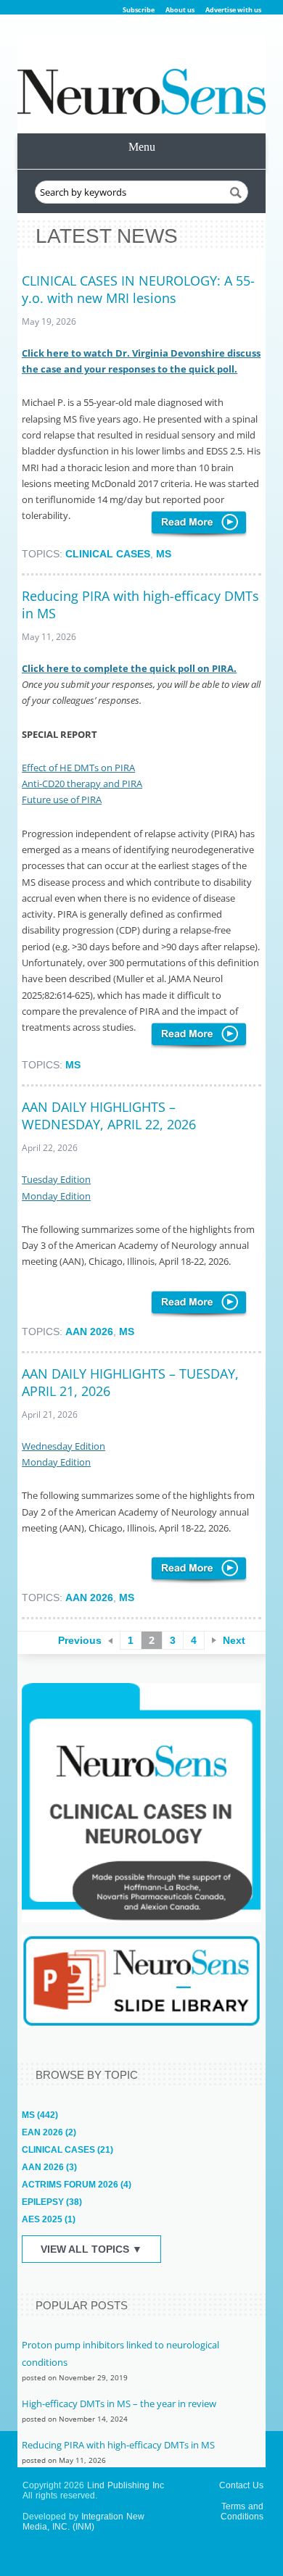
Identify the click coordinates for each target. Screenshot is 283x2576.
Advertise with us (233, 10)
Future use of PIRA (62, 799)
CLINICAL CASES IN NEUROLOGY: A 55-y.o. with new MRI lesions (138, 289)
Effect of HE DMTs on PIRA (78, 768)
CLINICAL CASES (108, 554)
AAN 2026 (89, 1331)
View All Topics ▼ (91, 2249)
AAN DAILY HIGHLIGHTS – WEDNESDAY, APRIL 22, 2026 (109, 1115)
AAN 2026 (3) (49, 2167)
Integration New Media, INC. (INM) (83, 2522)
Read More (199, 525)
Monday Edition (56, 1196)
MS (164, 554)
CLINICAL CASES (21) (67, 2150)
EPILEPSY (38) (52, 2202)
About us (180, 10)
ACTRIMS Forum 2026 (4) (77, 2185)
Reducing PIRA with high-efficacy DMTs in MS (118, 2445)
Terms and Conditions (242, 2511)
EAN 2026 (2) (49, 2132)
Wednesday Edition (63, 1446)
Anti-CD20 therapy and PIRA (82, 784)
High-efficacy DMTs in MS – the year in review (119, 2403)
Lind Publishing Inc (126, 2485)
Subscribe (139, 10)
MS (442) (40, 2115)
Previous (80, 1640)
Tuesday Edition (56, 1179)
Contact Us (241, 2485)
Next (234, 1640)
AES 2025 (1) (49, 2219)
